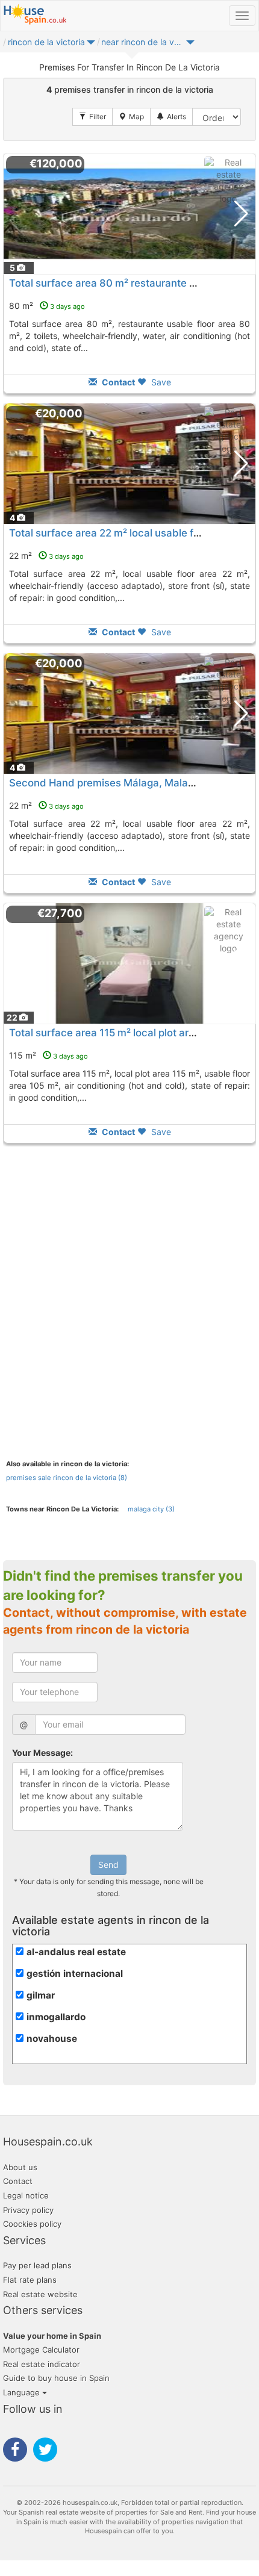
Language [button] (23, 2392)
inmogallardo (56, 2017)
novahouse (52, 2039)
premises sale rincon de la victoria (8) (67, 1478)
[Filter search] (92, 117)
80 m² (47, 306)
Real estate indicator (42, 2364)
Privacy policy (28, 2210)
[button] (91, 45)
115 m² (48, 1055)
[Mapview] (131, 117)
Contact (18, 2181)
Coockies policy (32, 2224)
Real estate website (40, 2294)
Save (160, 382)
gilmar (41, 1995)
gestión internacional (75, 1974)
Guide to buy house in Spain (56, 2378)
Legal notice (26, 2195)
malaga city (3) (151, 1509)
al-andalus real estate (76, 1952)
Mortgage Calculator (41, 2350)
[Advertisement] (129, 1282)
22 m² (46, 555)
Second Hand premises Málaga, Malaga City (115, 783)
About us (20, 2167)
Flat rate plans (30, 2280)
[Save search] (171, 117)
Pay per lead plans (37, 2265)
